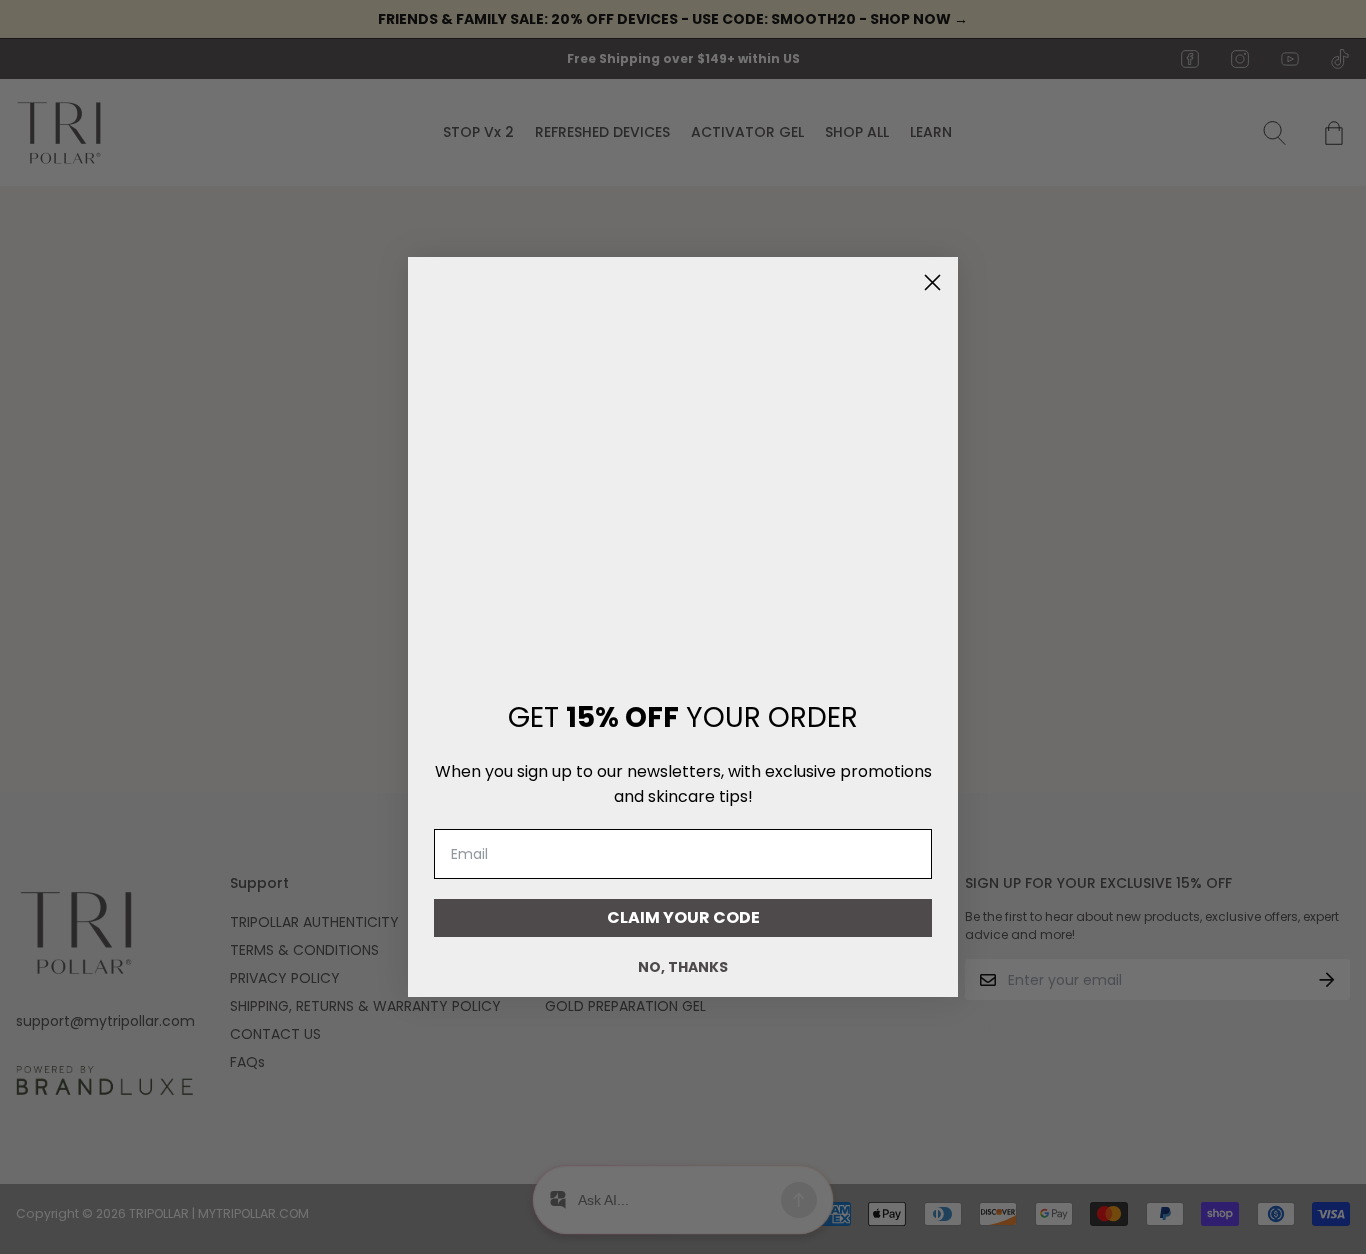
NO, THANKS (683, 967)
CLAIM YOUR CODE (683, 917)
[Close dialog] (932, 282)
